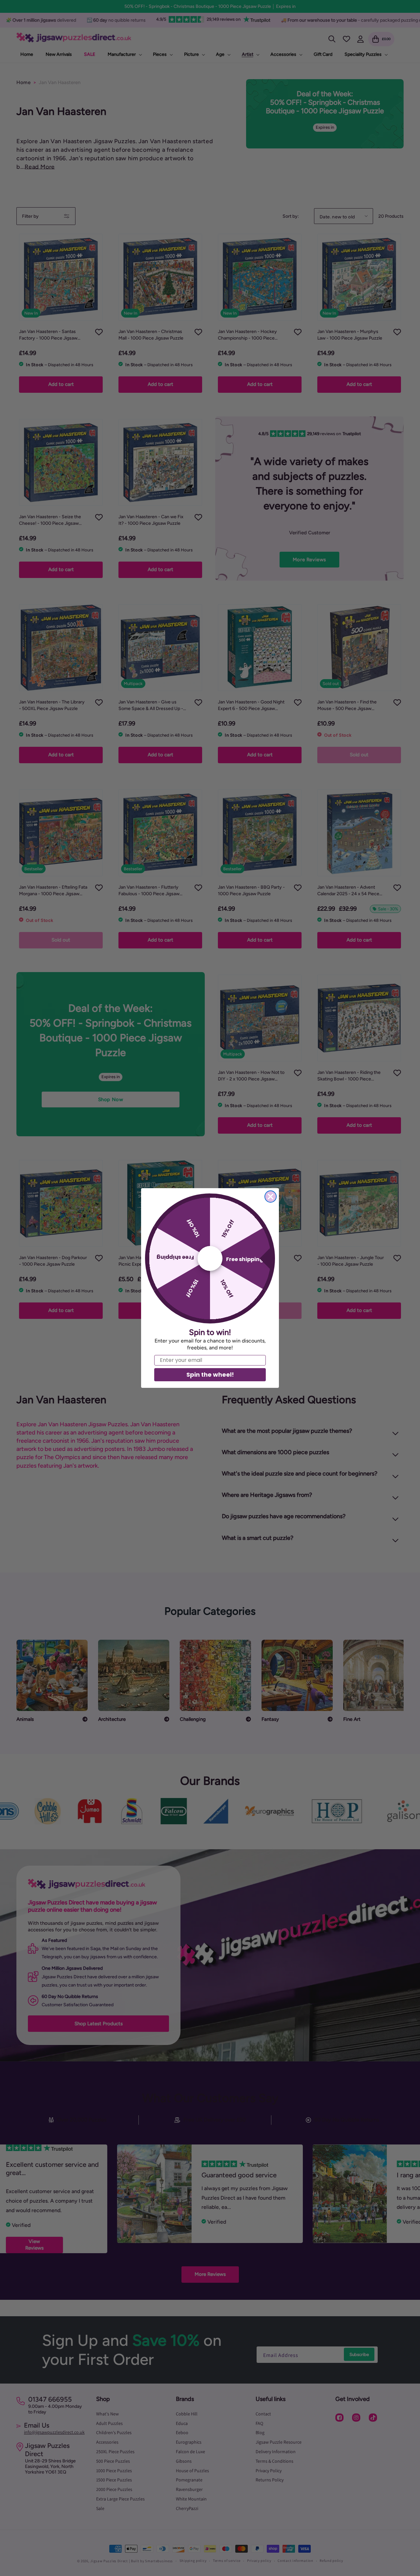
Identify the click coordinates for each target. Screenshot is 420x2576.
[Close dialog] (271, 1197)
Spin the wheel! (210, 1375)
